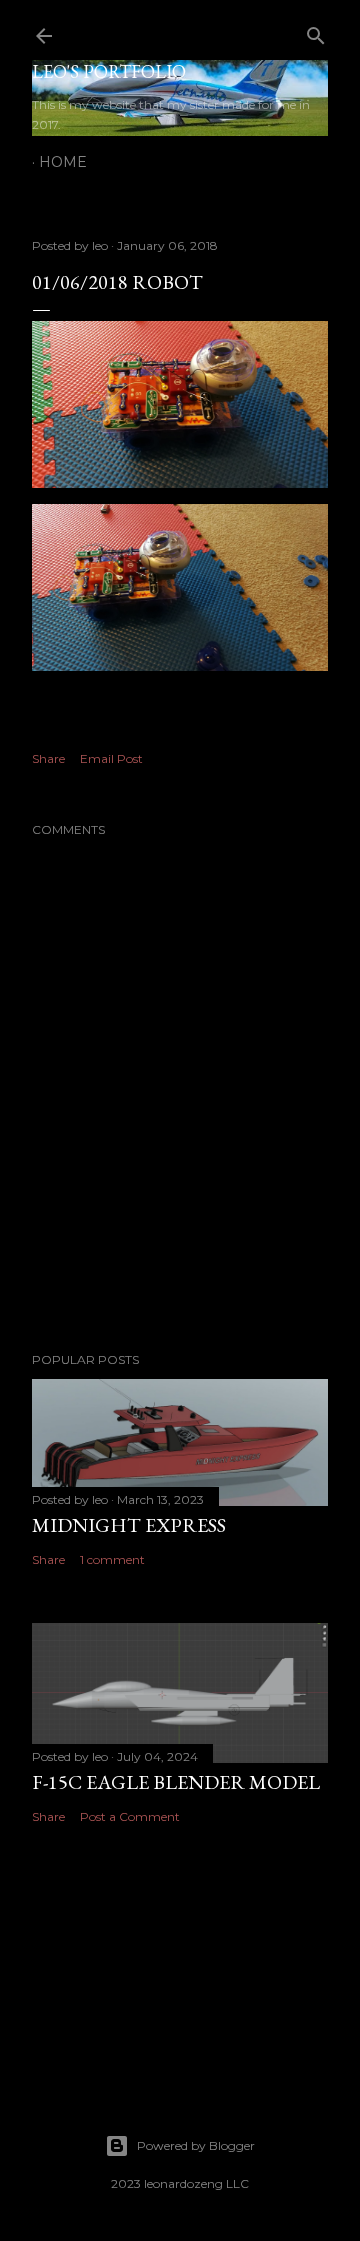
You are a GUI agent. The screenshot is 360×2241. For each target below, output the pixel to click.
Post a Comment (130, 1816)
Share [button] (48, 758)
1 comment (112, 1559)
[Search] (316, 31)
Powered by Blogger (196, 2145)
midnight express (129, 1525)
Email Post (111, 758)
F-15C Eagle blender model (176, 1782)
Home (63, 162)
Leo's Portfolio (109, 71)
